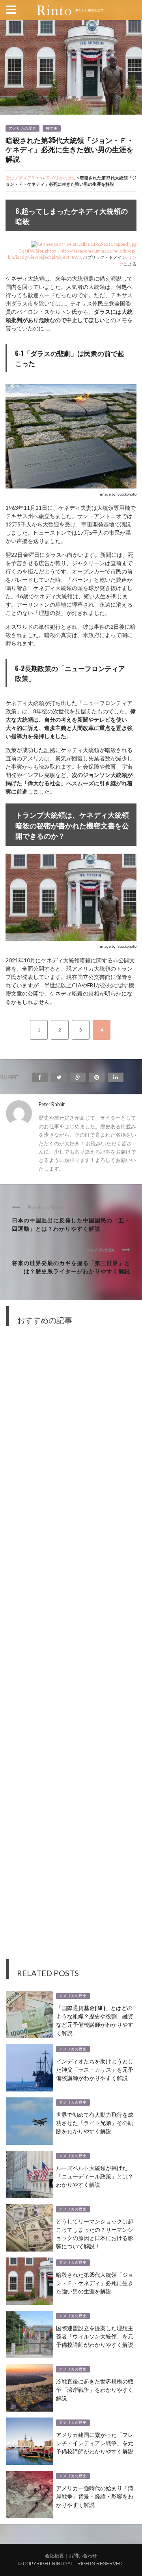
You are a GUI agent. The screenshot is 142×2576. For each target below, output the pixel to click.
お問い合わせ (83, 2556)
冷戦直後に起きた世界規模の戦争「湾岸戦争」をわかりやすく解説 (95, 2389)
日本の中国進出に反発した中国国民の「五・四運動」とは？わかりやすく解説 (71, 1224)
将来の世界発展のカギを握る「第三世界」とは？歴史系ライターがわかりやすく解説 (71, 1267)
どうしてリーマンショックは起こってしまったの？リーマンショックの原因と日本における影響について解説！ (95, 2233)
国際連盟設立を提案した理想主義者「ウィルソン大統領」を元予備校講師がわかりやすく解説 (95, 2336)
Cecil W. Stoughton (37, 251)
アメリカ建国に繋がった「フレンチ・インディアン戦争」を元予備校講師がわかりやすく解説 (95, 2443)
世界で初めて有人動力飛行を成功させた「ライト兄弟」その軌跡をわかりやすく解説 (95, 2122)
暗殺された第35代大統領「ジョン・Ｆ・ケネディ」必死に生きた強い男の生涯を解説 (95, 2283)
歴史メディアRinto (24, 178)
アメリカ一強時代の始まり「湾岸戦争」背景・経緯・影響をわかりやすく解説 (95, 2496)
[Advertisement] (71, 1648)
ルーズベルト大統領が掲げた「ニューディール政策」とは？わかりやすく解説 (95, 2176)
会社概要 (54, 2556)
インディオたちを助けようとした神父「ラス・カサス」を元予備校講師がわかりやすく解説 (95, 2069)
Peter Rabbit (52, 1104)
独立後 (52, 128)
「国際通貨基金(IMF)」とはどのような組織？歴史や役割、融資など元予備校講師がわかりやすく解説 (95, 2020)
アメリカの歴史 (22, 128)
